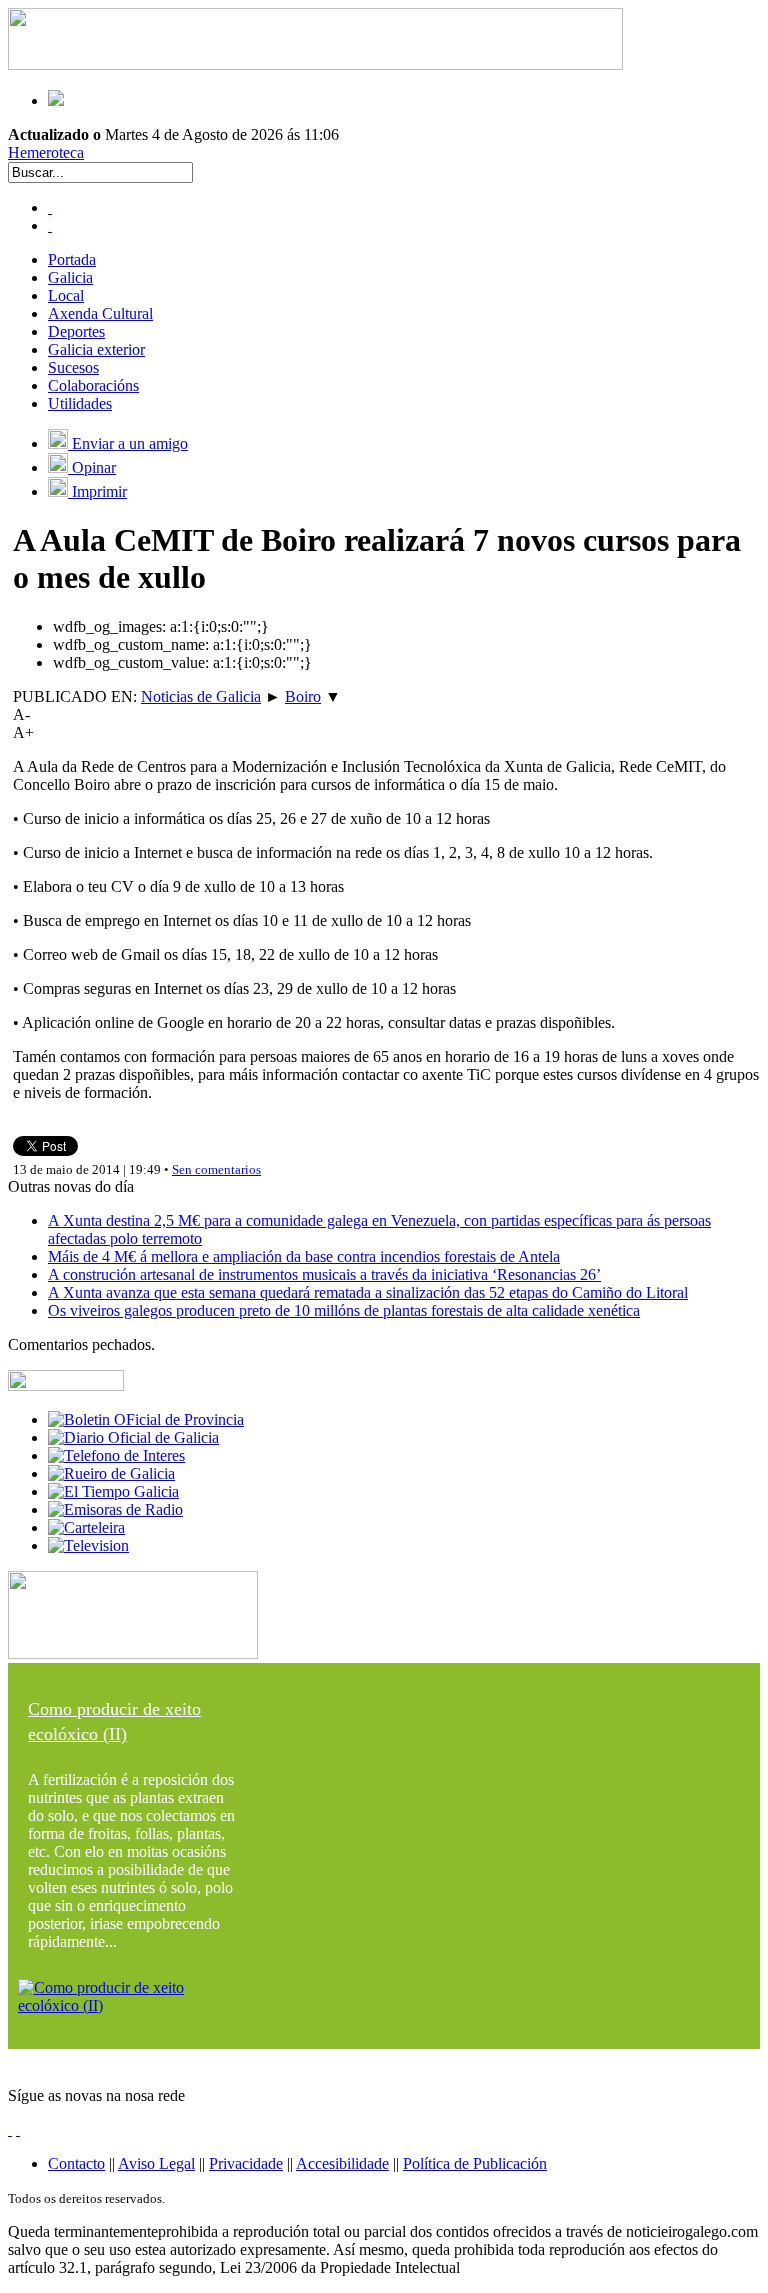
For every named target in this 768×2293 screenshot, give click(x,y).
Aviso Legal (156, 2163)
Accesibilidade (342, 2163)
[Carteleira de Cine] (86, 1527)
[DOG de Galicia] (133, 1437)
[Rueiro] (111, 1473)
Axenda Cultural (100, 313)
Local (66, 295)
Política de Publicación (475, 2163)
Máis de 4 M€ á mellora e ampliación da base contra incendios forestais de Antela (304, 1256)
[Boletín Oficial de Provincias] (146, 1419)
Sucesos (73, 367)
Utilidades (80, 403)
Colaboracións (93, 385)
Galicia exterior (96, 349)
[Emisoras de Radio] (115, 1509)
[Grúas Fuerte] (315, 64)
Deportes (76, 331)
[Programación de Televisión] (88, 1545)
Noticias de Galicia (201, 696)
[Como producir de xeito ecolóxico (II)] (133, 2005)
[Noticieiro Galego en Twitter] (50, 225)
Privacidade (246, 2163)
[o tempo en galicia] (113, 1491)
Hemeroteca (46, 152)
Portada (72, 259)
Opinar (92, 467)
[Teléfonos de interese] (116, 1455)
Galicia (70, 277)
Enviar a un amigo (128, 443)
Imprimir (97, 491)
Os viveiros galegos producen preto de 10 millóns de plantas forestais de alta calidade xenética (344, 1310)
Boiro (303, 696)
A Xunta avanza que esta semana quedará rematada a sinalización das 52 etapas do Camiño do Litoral (368, 1292)
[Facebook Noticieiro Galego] (50, 207)
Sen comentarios (216, 1169)
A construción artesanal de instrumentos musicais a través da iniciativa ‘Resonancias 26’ (324, 1274)
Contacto (76, 2163)
